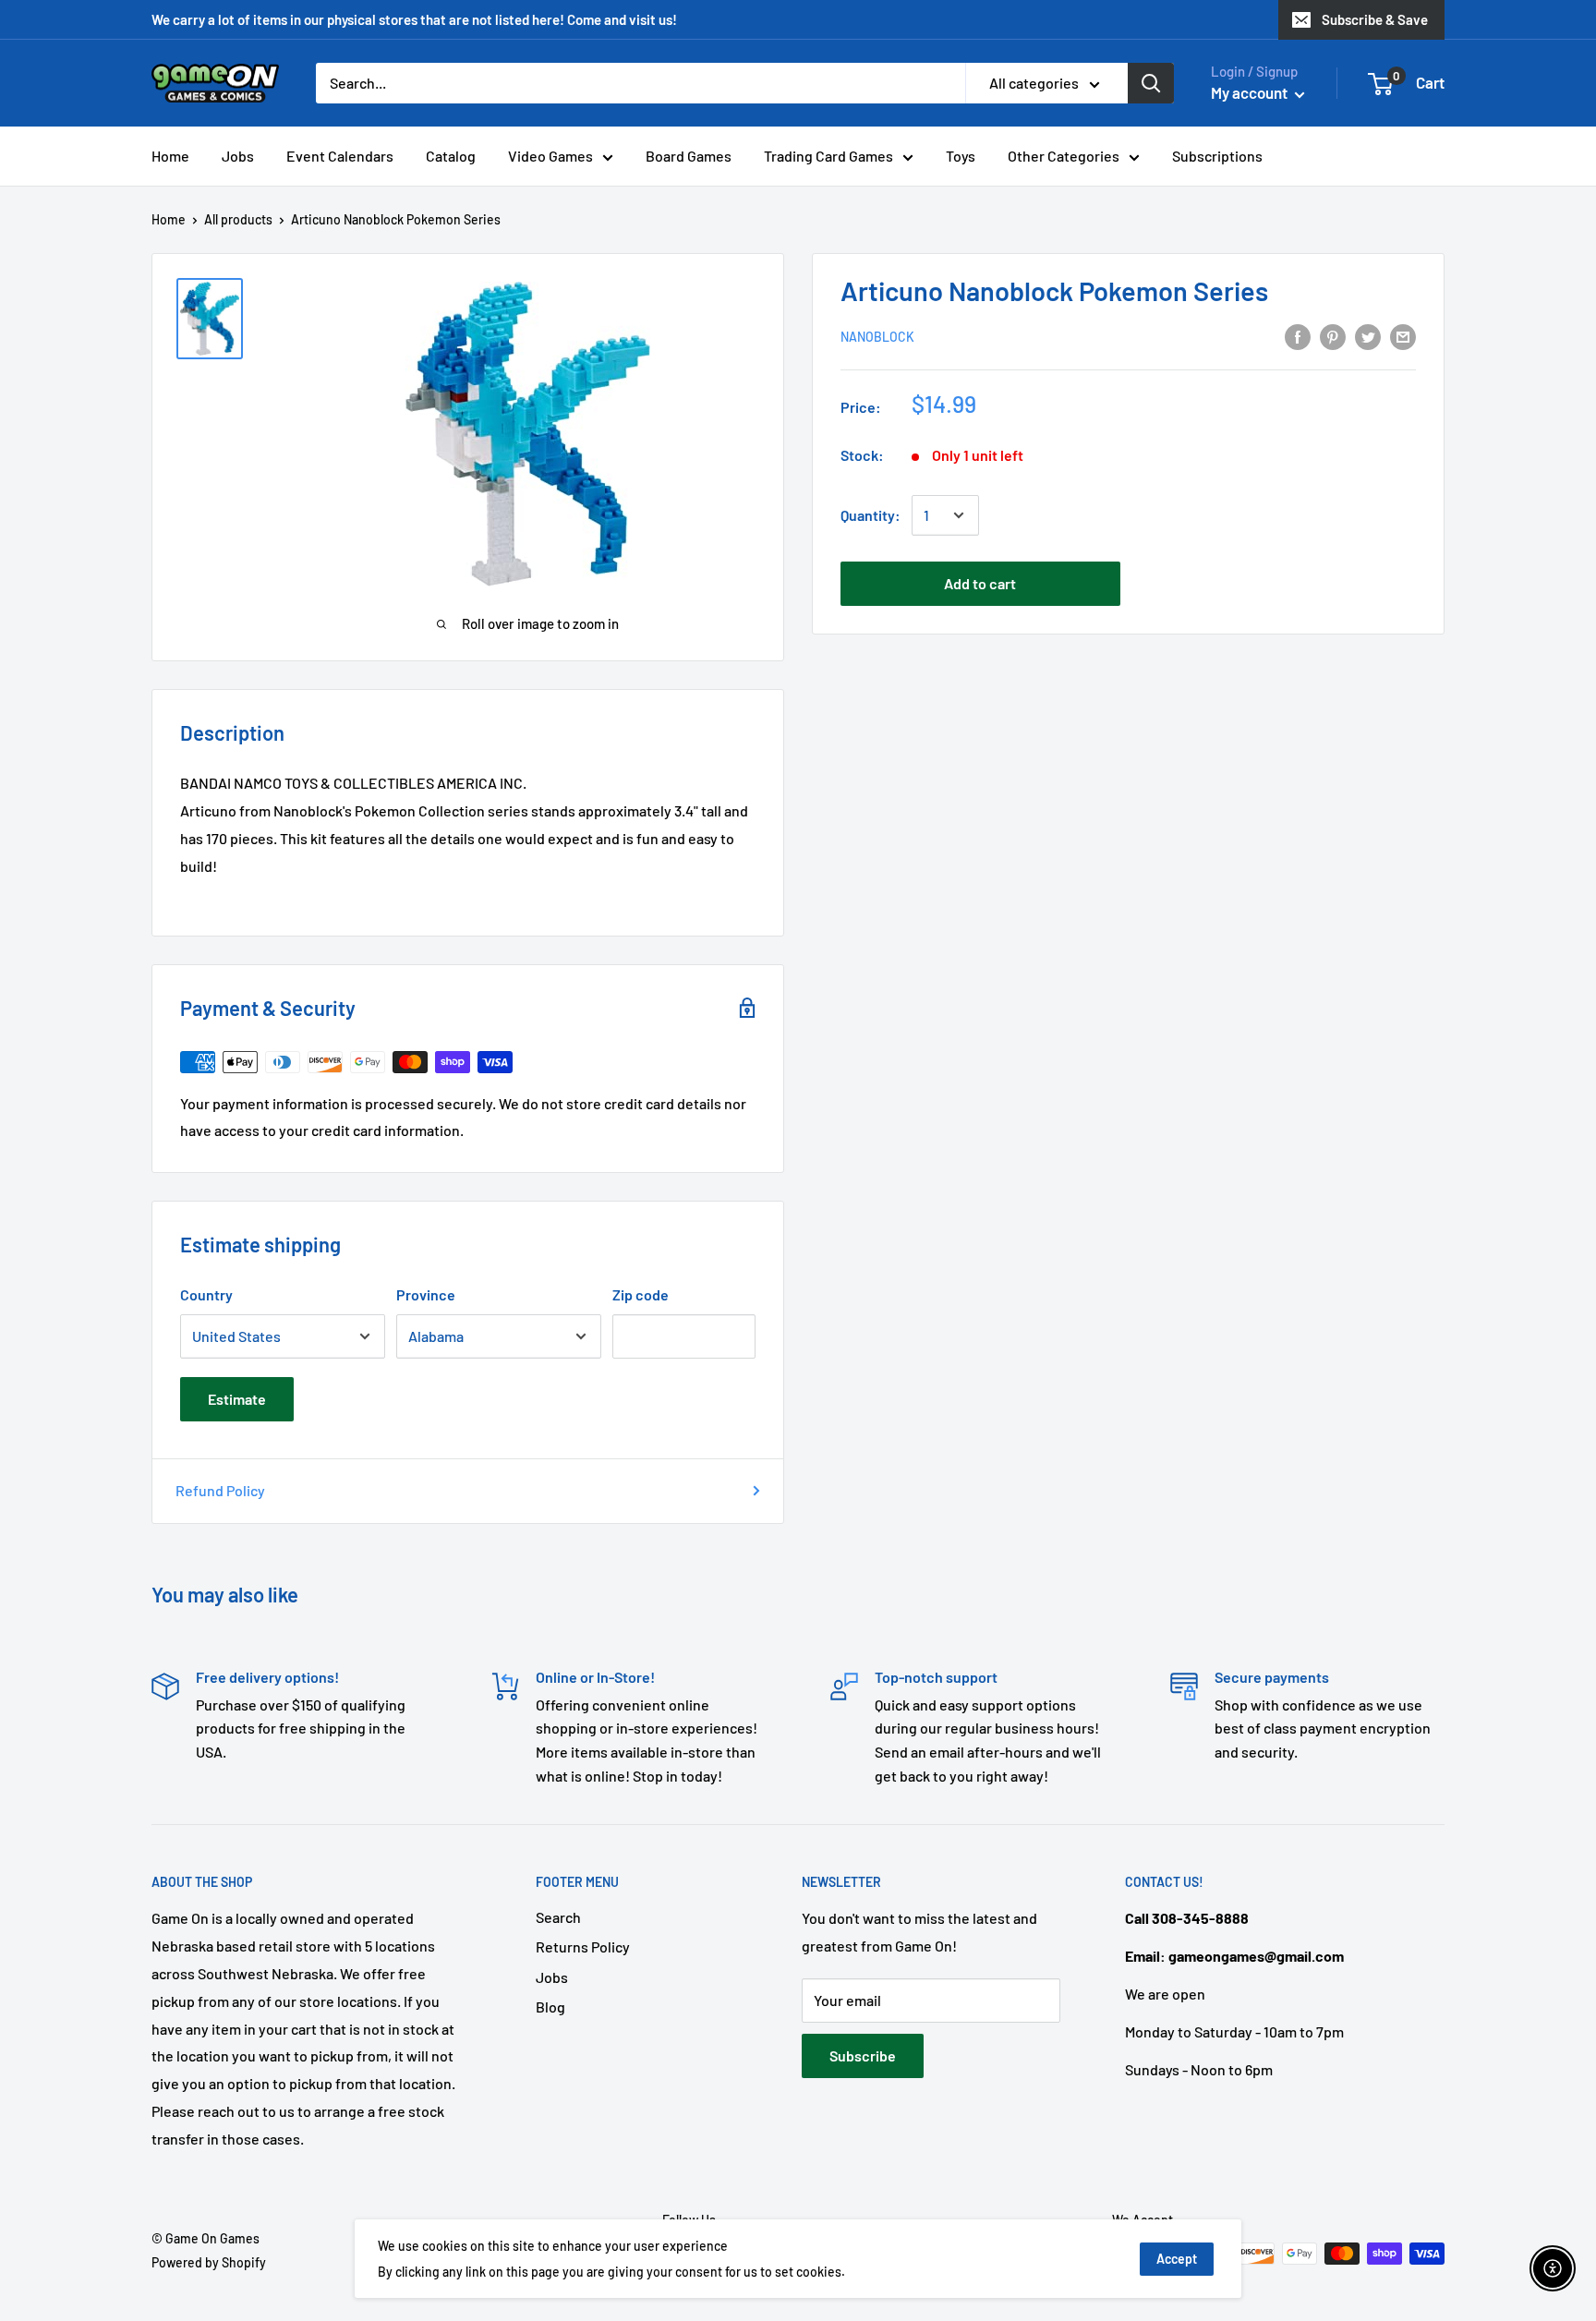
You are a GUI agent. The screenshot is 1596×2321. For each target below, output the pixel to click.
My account (1251, 92)
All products (238, 219)
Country (206, 1294)
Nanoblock (877, 337)
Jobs (238, 156)
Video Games (550, 156)
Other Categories (1064, 156)
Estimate (237, 1399)
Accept (1177, 2259)
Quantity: (871, 515)
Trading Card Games (828, 156)
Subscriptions (1217, 156)
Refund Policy (220, 1490)
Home (170, 156)
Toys (961, 156)
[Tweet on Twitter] (1368, 336)
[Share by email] (1403, 336)
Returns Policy (583, 1946)
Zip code (641, 1294)
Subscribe (863, 2055)
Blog (550, 2007)
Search (558, 1917)
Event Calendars (340, 156)
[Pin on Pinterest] (1333, 336)
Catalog (451, 156)
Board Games (689, 156)
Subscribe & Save (1375, 19)
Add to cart (980, 583)
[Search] (1151, 83)
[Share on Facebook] (1298, 336)
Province (426, 1294)
